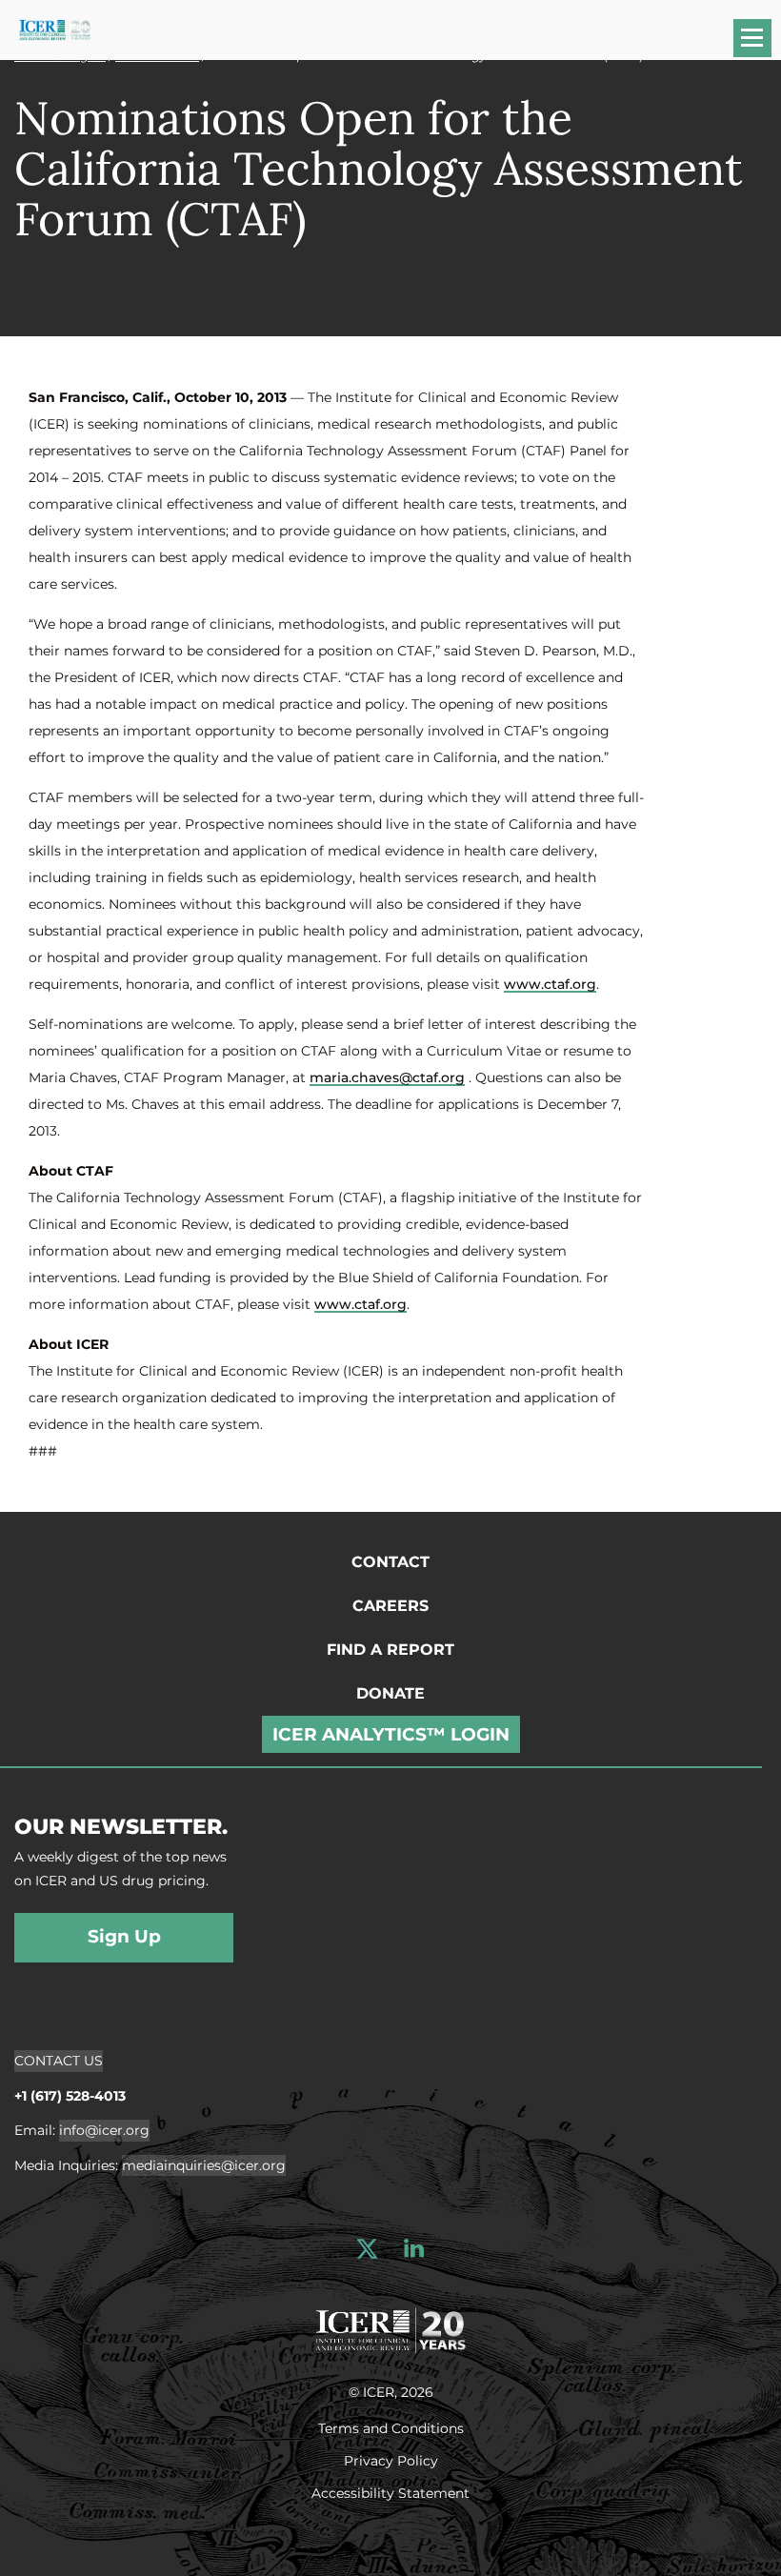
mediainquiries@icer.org (204, 2165)
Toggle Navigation (761, 44)
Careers (390, 1606)
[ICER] (390, 2328)
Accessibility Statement (390, 2492)
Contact (390, 1562)
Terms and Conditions (391, 2427)
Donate (390, 1693)
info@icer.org (104, 2130)
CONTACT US (59, 2061)
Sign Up (124, 1936)
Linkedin (414, 2249)
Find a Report (390, 1650)
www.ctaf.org (550, 984)
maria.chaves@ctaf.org (387, 1077)
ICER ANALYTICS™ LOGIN (391, 1734)
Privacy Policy (391, 2460)
